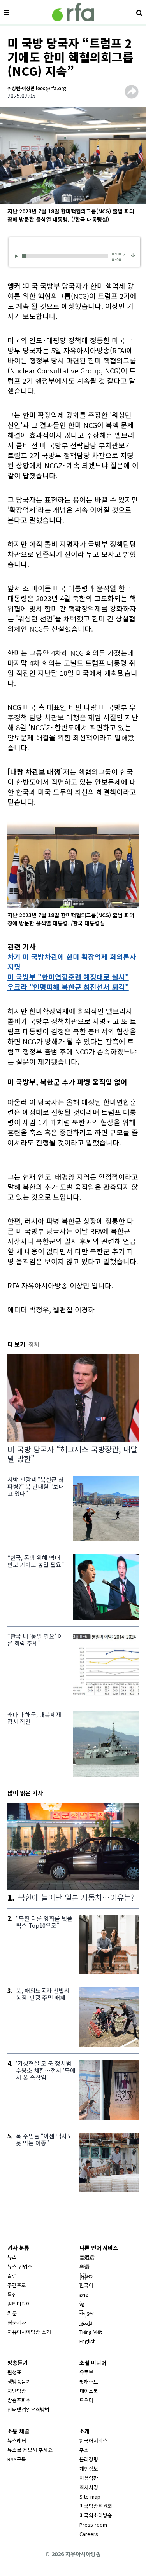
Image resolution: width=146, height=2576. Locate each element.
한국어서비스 (93, 2441)
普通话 (87, 2257)
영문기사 (17, 2322)
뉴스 (12, 2257)
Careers (89, 2534)
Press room (93, 2525)
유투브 (86, 2372)
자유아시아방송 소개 (29, 2332)
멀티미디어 (19, 2304)
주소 (84, 2450)
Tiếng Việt (91, 2332)
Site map (90, 2497)
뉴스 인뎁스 (20, 2266)
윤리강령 (89, 2459)
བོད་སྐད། (87, 2313)
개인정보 (89, 2469)
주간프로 (17, 2285)
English (88, 2341)
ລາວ (84, 2294)
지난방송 (17, 2391)
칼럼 (12, 2276)
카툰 (12, 2313)
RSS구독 (17, 2459)
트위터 (86, 2400)
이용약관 (89, 2478)
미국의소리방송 (96, 2515)
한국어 (86, 2285)
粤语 (84, 2266)
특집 (12, 2294)
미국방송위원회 (96, 2506)
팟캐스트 (89, 2381)
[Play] (18, 256)
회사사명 (89, 2487)
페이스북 (89, 2391)
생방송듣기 (19, 2381)
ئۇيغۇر (86, 2322)
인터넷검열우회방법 (28, 2409)
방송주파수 (19, 2400)
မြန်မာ (86, 2276)
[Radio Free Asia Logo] (73, 12)
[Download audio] (133, 255)
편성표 (14, 2372)
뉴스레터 (17, 2441)
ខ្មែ (82, 2304)
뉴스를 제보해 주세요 (30, 2450)
